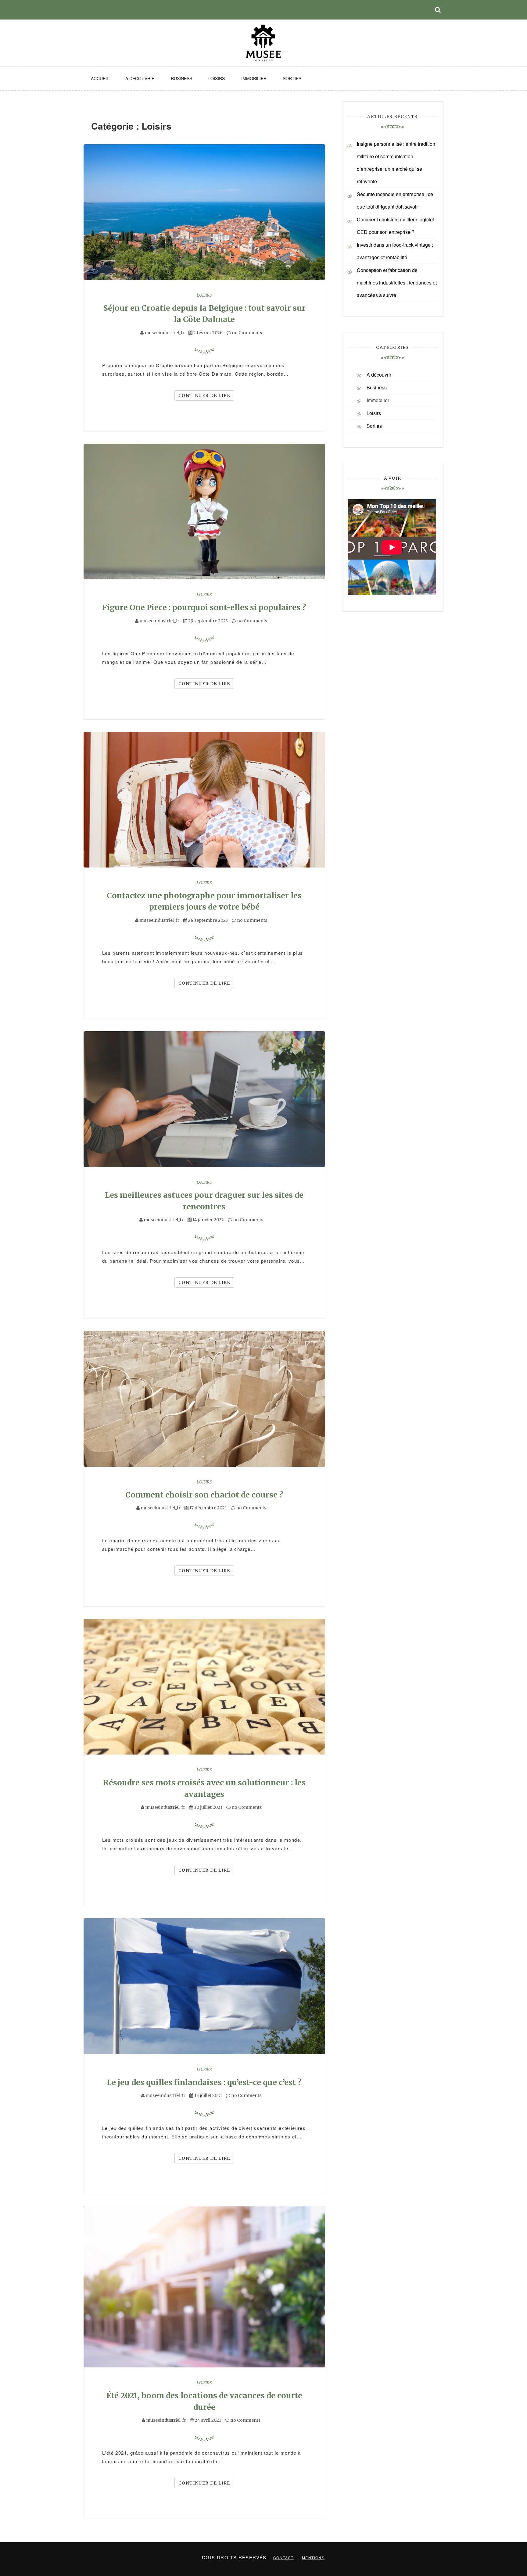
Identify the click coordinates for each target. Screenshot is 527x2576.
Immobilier (254, 78)
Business (182, 78)
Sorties (292, 78)
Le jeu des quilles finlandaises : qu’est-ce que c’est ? (204, 2082)
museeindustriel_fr (165, 333)
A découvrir (140, 78)
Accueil (100, 78)
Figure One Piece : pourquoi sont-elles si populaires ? (204, 607)
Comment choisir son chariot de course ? (204, 1495)
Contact (283, 2558)
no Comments (246, 333)
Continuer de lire (204, 395)
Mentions (313, 2558)
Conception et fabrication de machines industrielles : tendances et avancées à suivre (397, 283)
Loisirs (217, 78)
